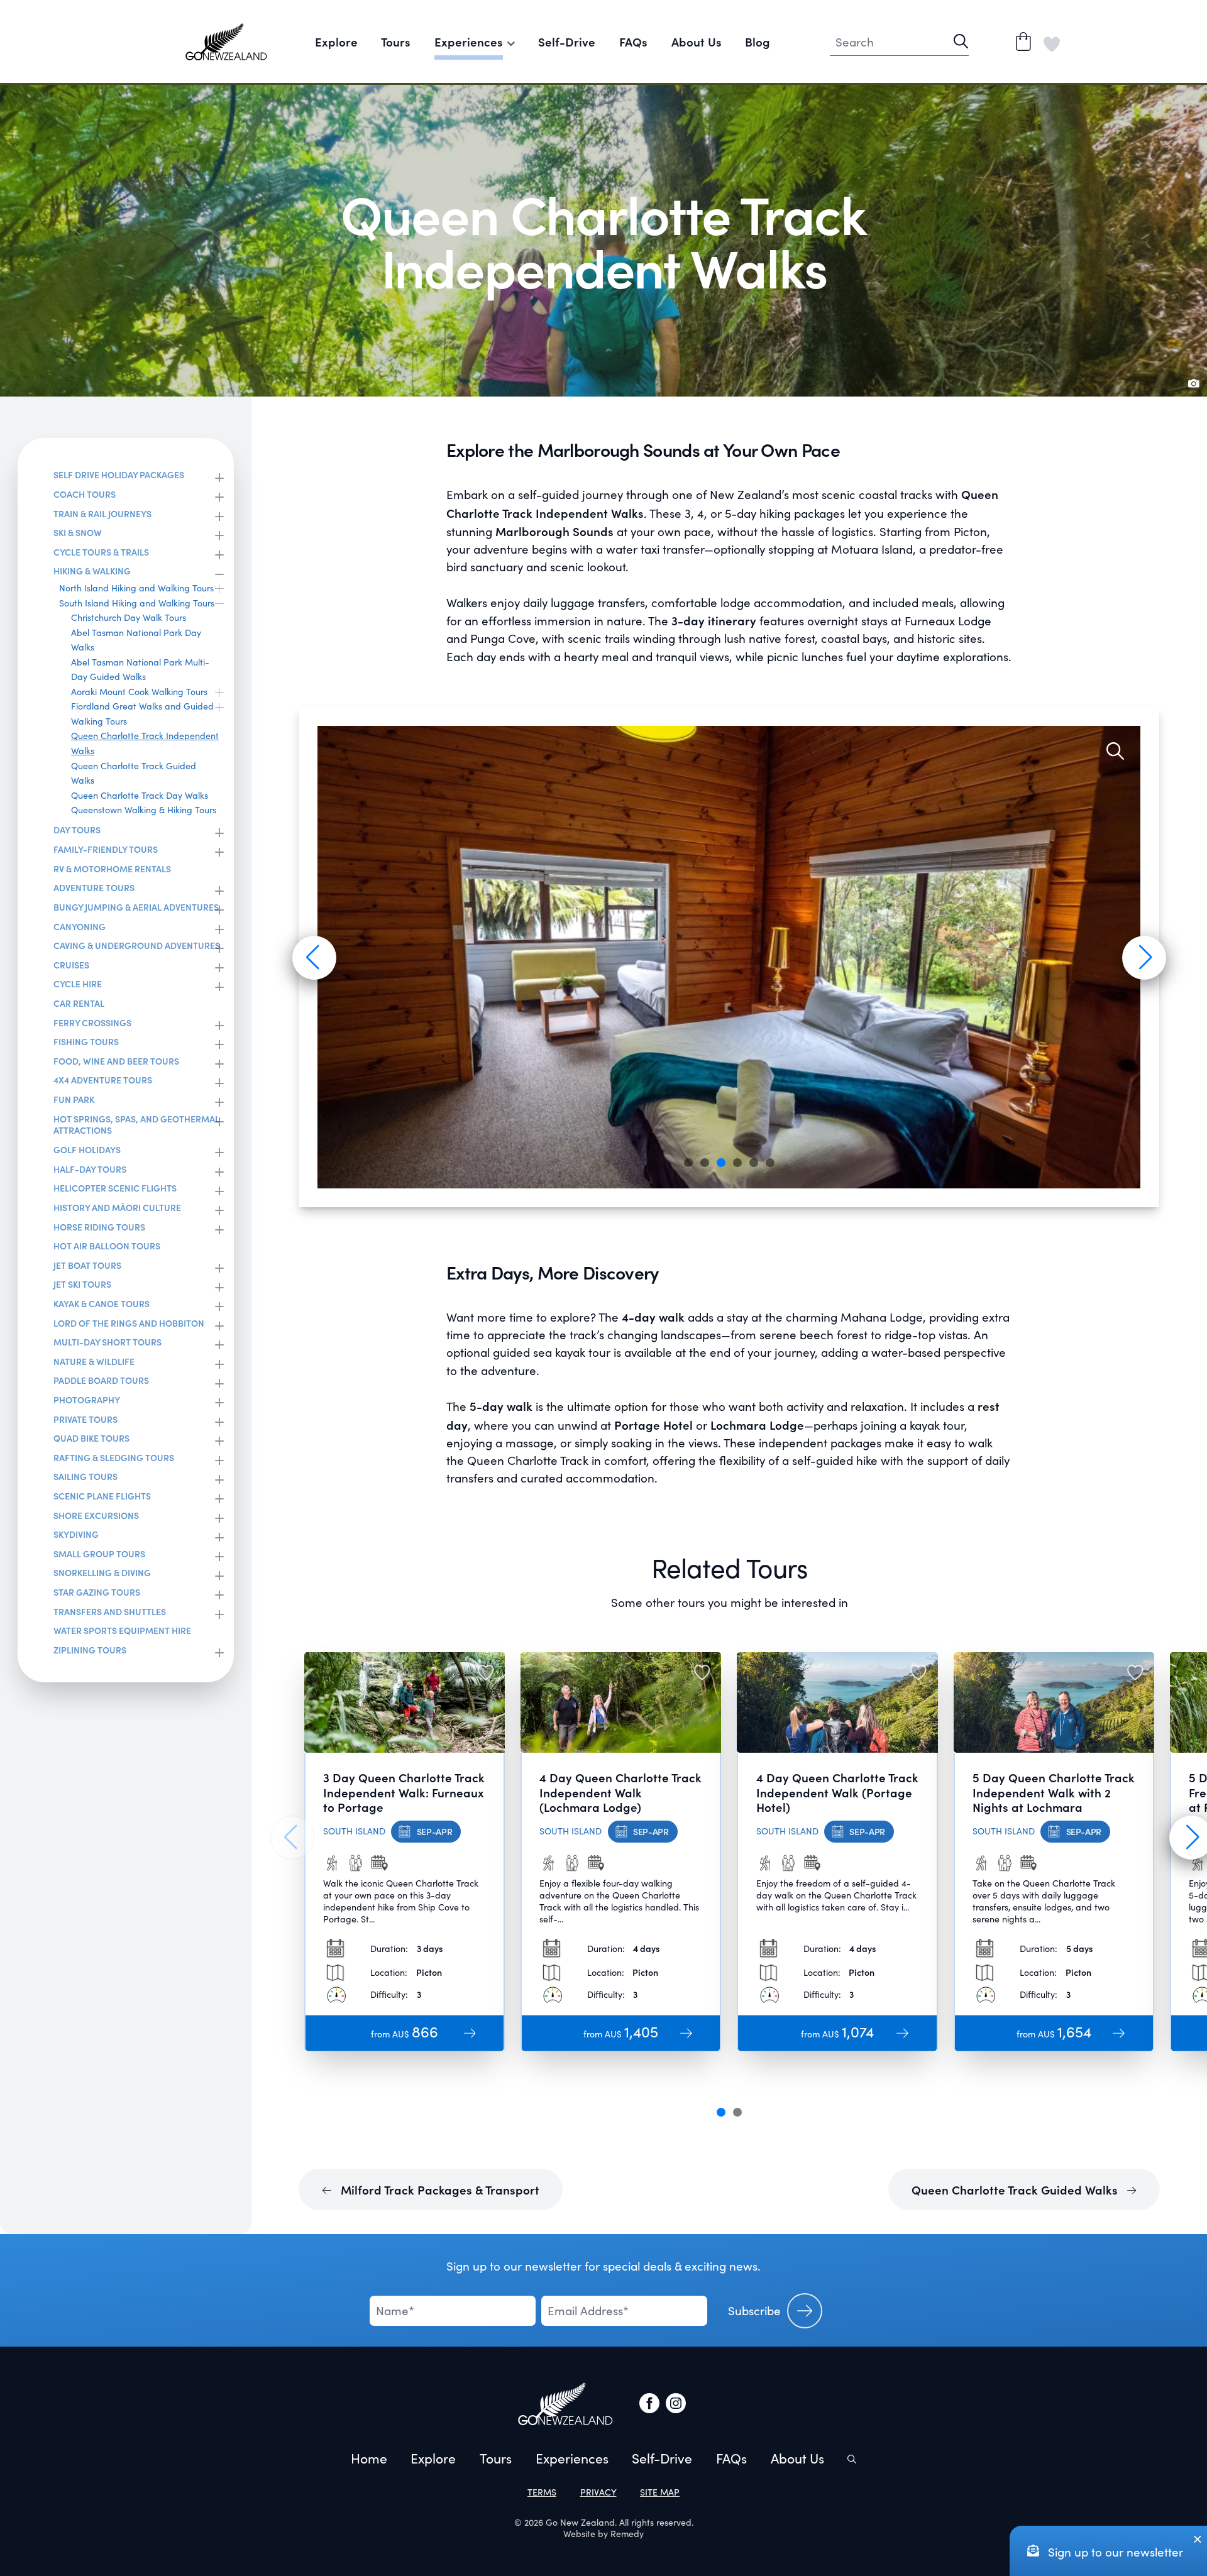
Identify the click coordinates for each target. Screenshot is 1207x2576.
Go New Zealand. (581, 2522)
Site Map (660, 2492)
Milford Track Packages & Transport (438, 2190)
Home (369, 2458)
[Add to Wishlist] (486, 1671)
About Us (697, 41)
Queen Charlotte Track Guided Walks (1016, 2190)
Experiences (572, 2458)
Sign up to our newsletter (1114, 2552)
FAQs (633, 41)
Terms (542, 2492)
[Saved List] (1052, 41)
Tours (396, 41)
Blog (758, 41)
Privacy (598, 2492)
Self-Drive (567, 41)
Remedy (627, 2534)
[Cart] (1023, 41)
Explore (336, 41)
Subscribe (754, 2310)
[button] (313, 957)
